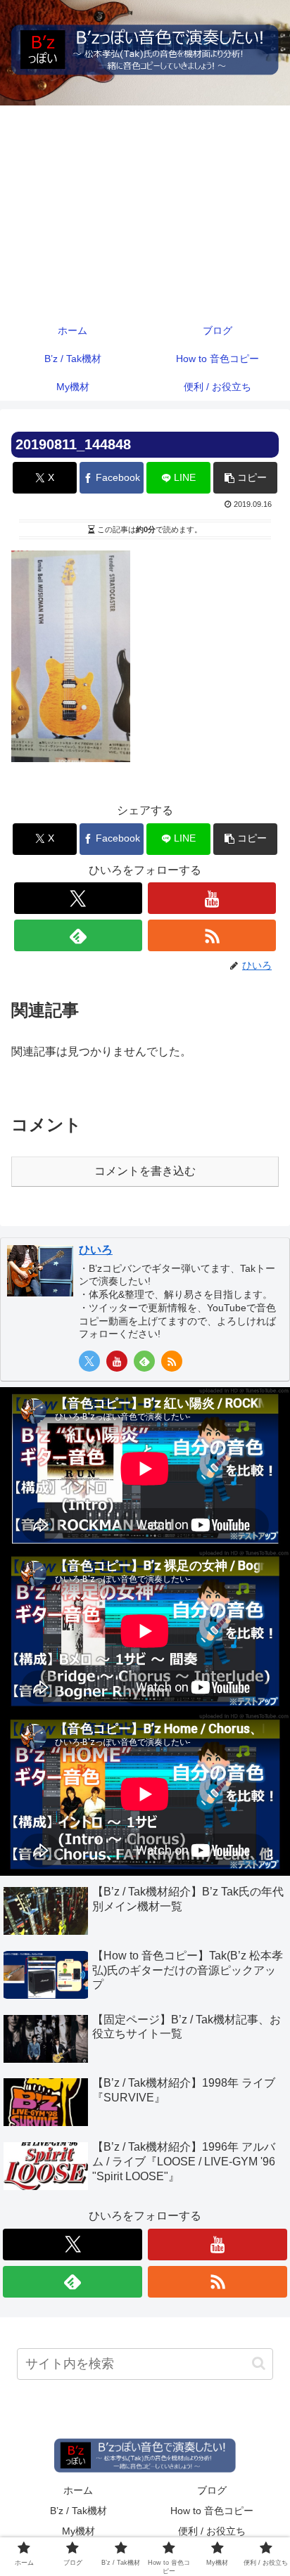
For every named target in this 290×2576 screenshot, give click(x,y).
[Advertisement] (145, 211)
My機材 (78, 2531)
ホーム (78, 2490)
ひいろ (96, 1250)
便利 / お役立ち (212, 2531)
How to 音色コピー (212, 2511)
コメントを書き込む (145, 1171)
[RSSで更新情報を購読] (212, 935)
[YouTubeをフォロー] (212, 898)
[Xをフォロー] (78, 898)
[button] (245, 478)
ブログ (212, 2490)
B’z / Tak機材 (78, 2511)
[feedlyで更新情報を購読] (78, 935)
